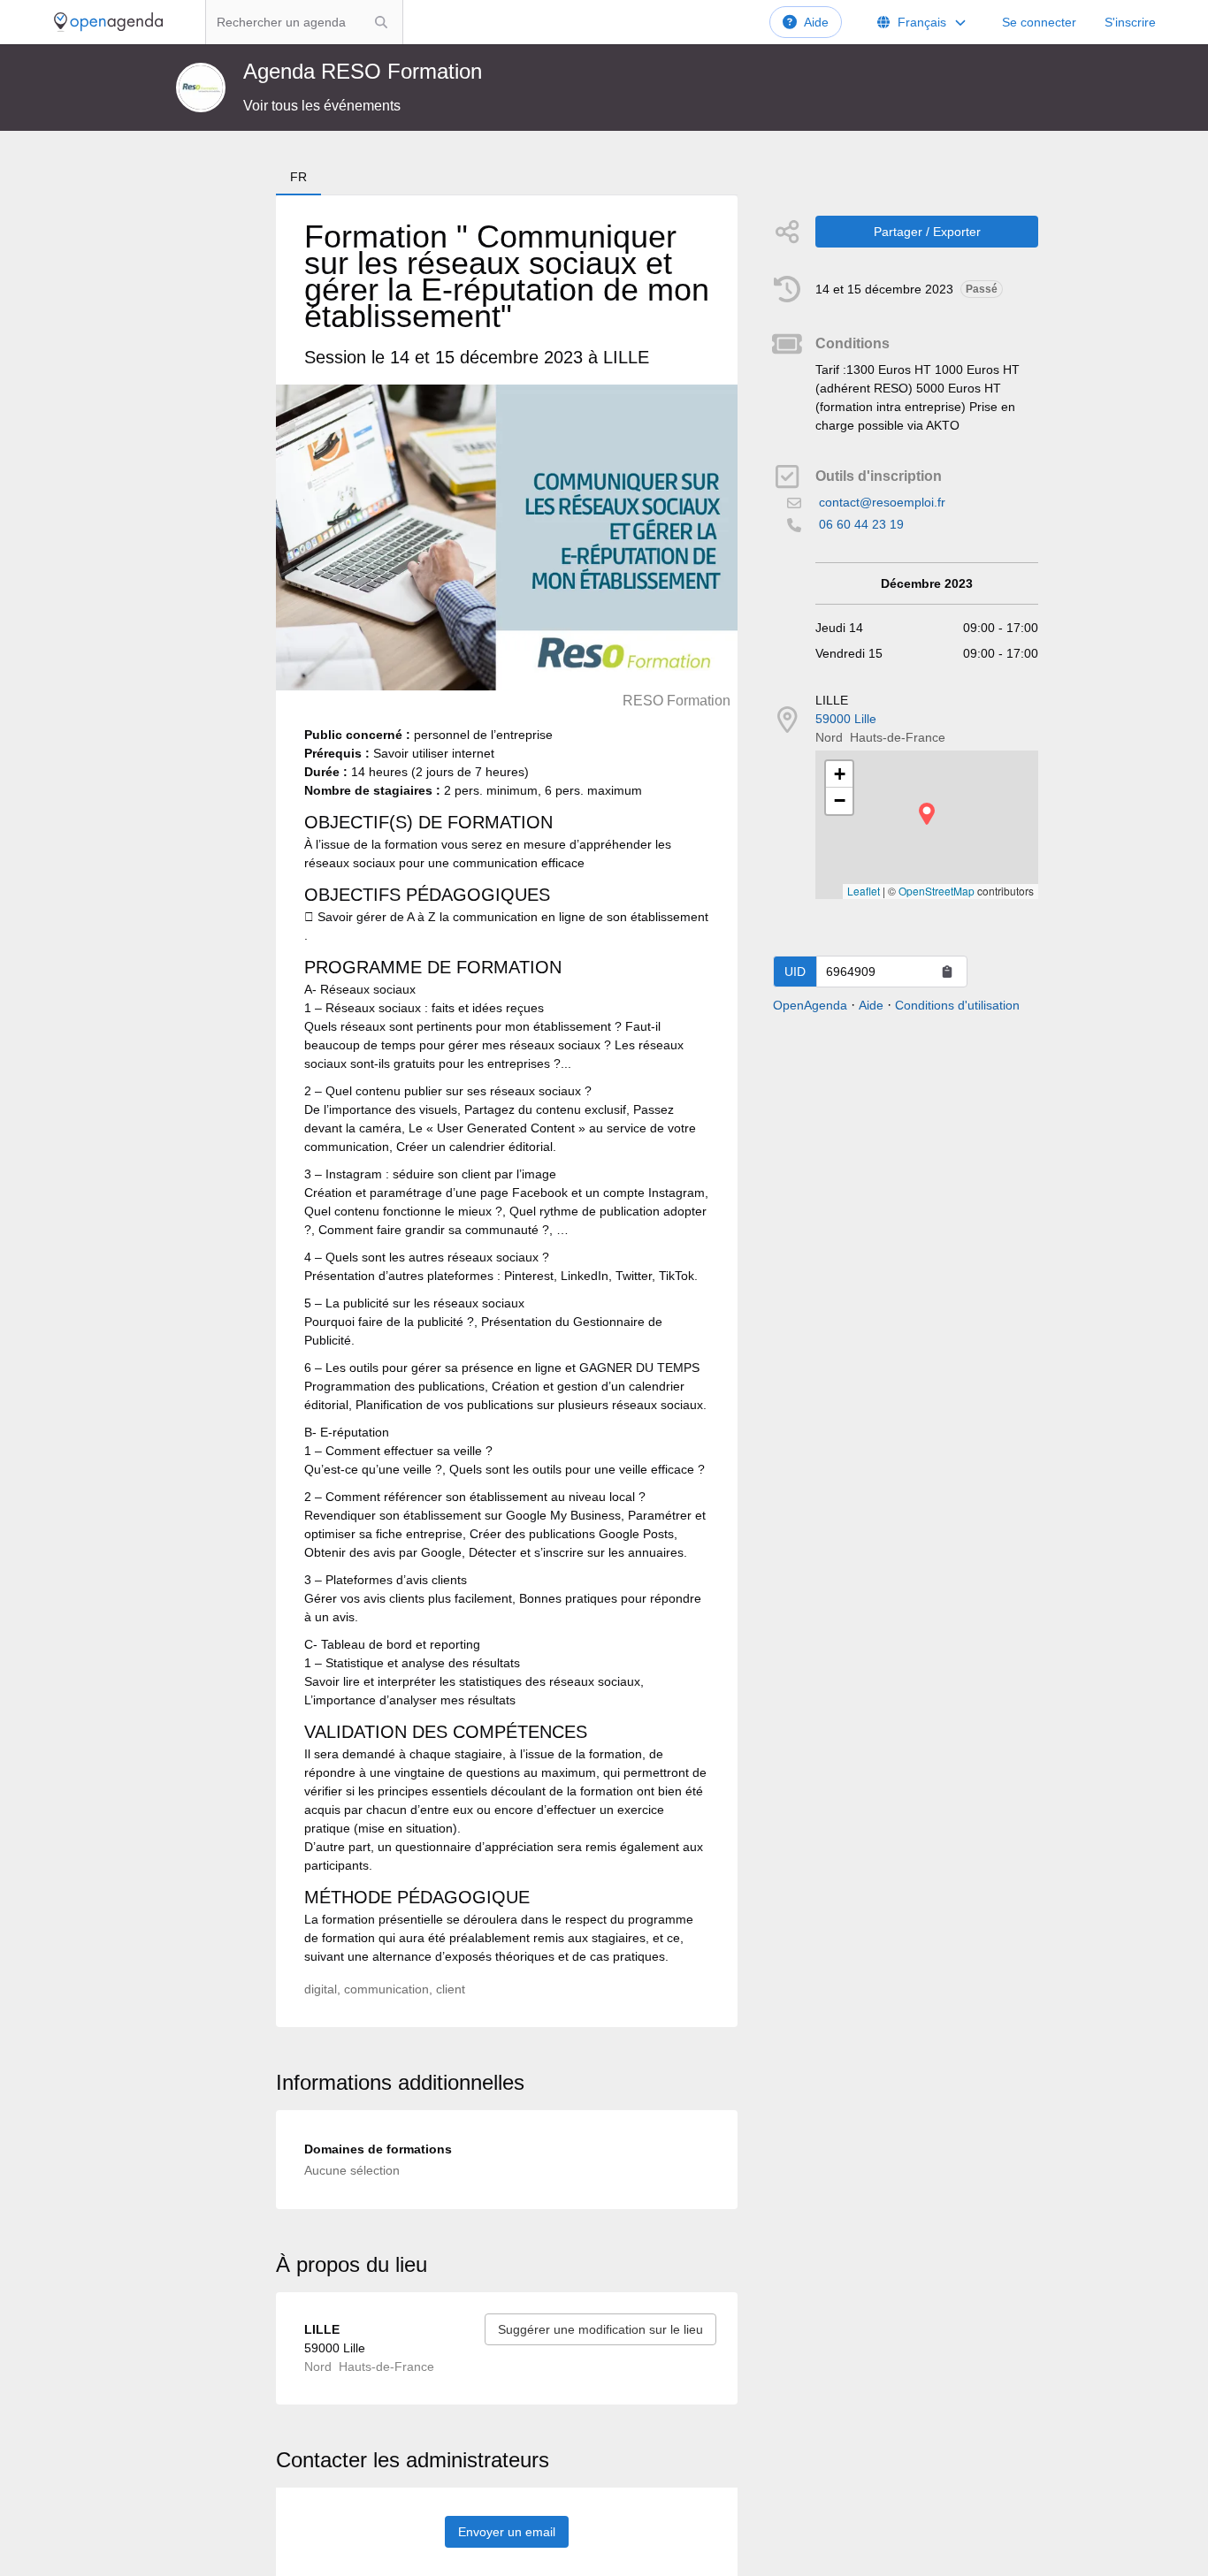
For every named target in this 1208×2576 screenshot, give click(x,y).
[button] (927, 814)
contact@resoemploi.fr (882, 502)
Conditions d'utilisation (957, 1005)
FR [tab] (298, 177)
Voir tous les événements (322, 106)
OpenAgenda (810, 1005)
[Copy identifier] (947, 972)
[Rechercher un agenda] (381, 22)
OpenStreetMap (937, 891)
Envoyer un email (507, 2532)
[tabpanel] (507, 1111)
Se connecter (1039, 22)
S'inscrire (1130, 22)
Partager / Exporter (927, 232)
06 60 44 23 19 (861, 524)
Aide (816, 22)
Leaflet (864, 891)
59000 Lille (846, 719)
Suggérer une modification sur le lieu (600, 2329)
